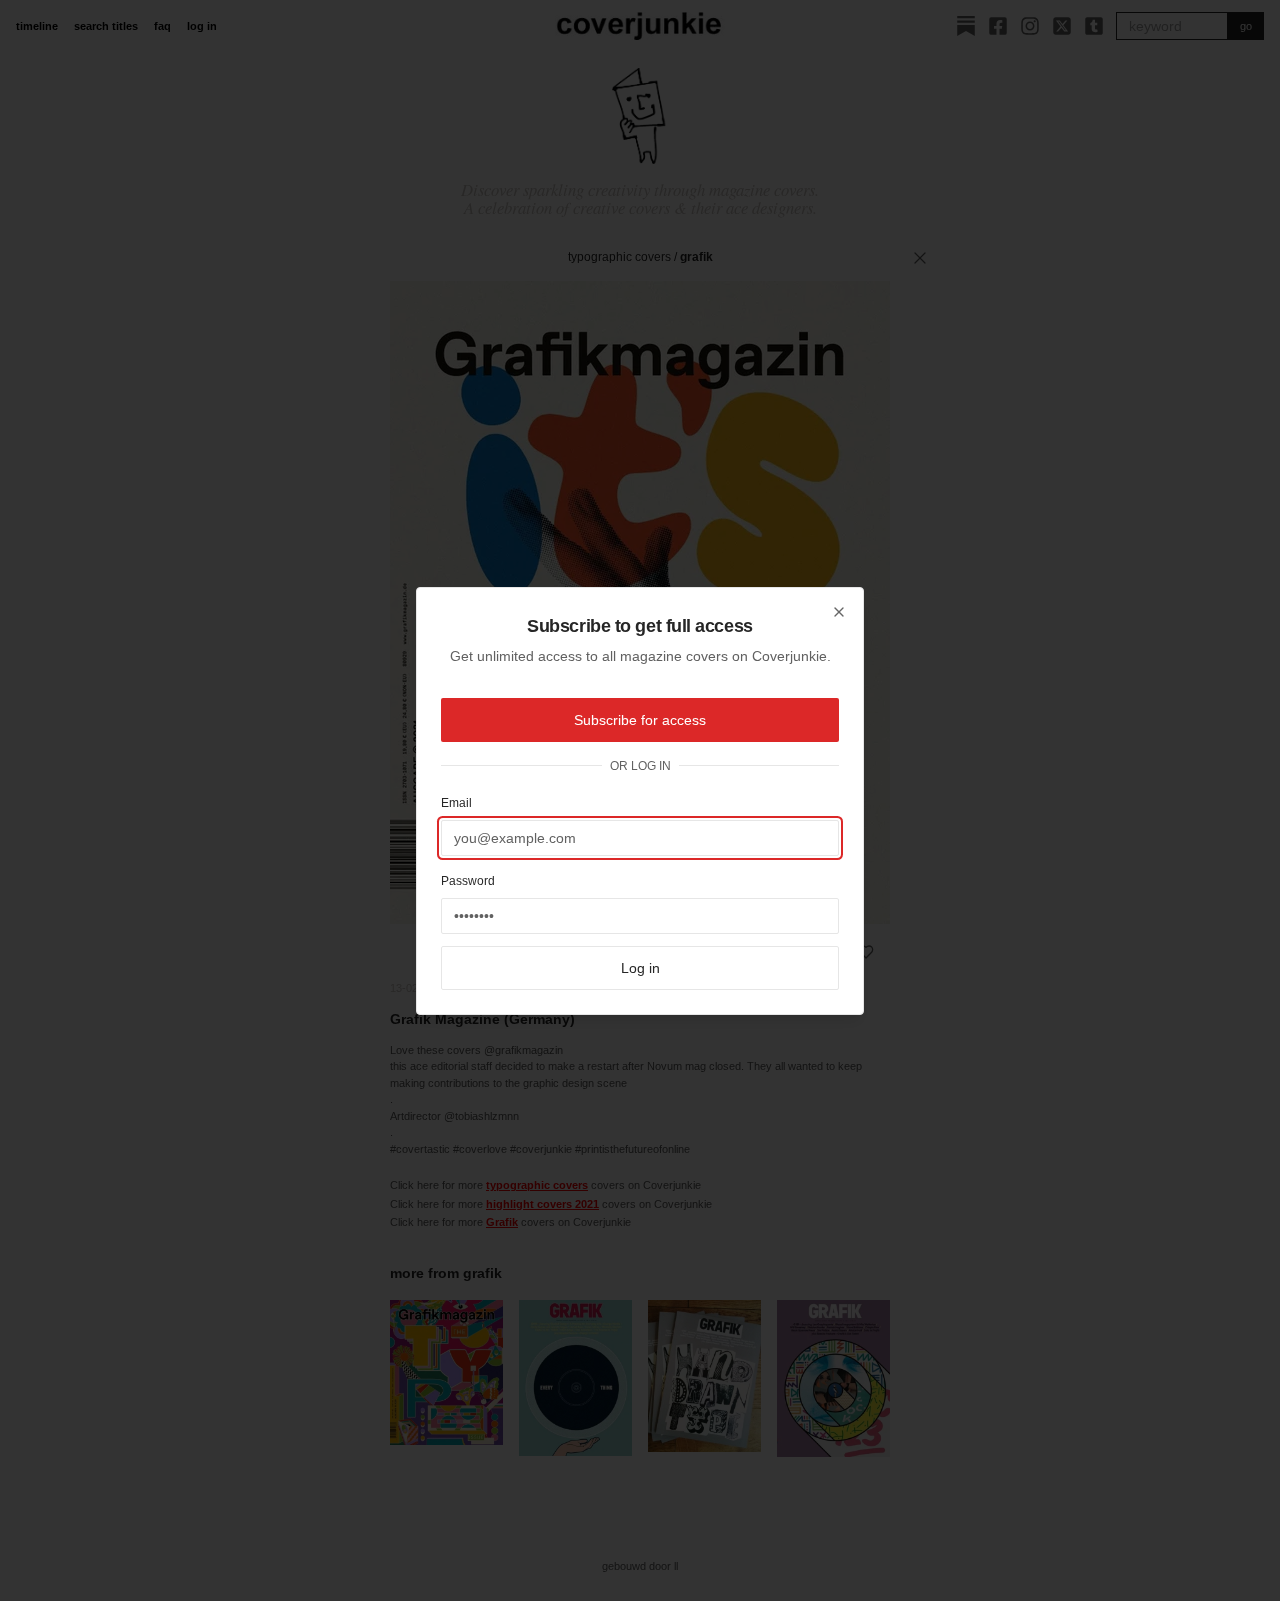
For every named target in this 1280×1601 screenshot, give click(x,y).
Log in (640, 968)
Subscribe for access (640, 720)
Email (456, 803)
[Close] (839, 612)
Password (468, 881)
